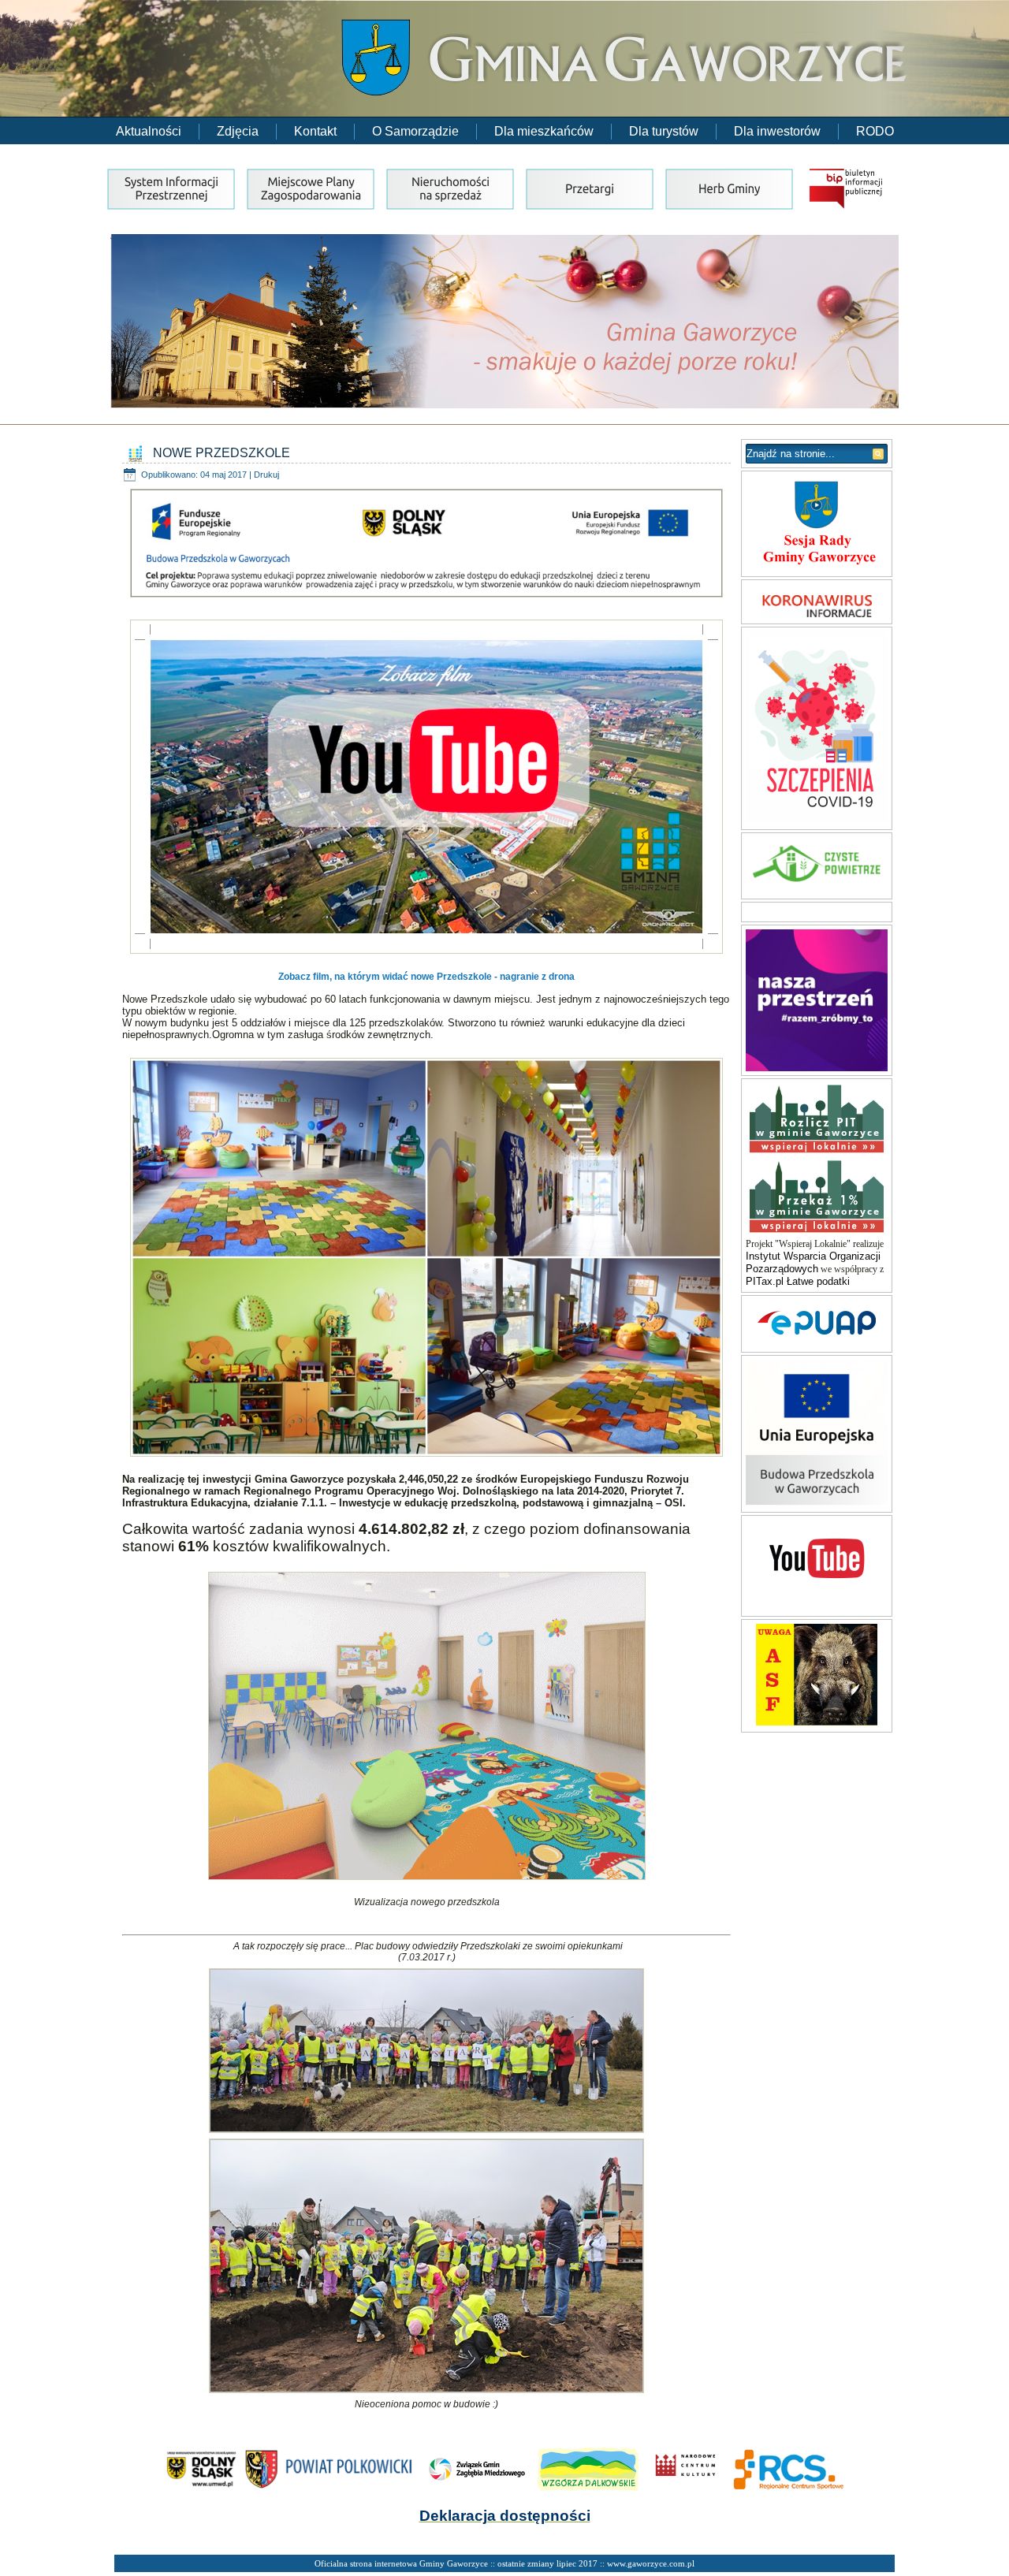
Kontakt (315, 131)
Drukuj (266, 475)
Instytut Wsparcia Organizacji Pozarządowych (813, 1262)
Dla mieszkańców (544, 131)
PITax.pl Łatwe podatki (798, 1281)
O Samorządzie (415, 131)
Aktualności (149, 131)
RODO (875, 131)
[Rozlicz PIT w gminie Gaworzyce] (817, 1153)
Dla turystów (664, 131)
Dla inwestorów (777, 131)
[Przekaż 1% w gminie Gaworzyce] (817, 1232)
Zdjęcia (238, 131)
